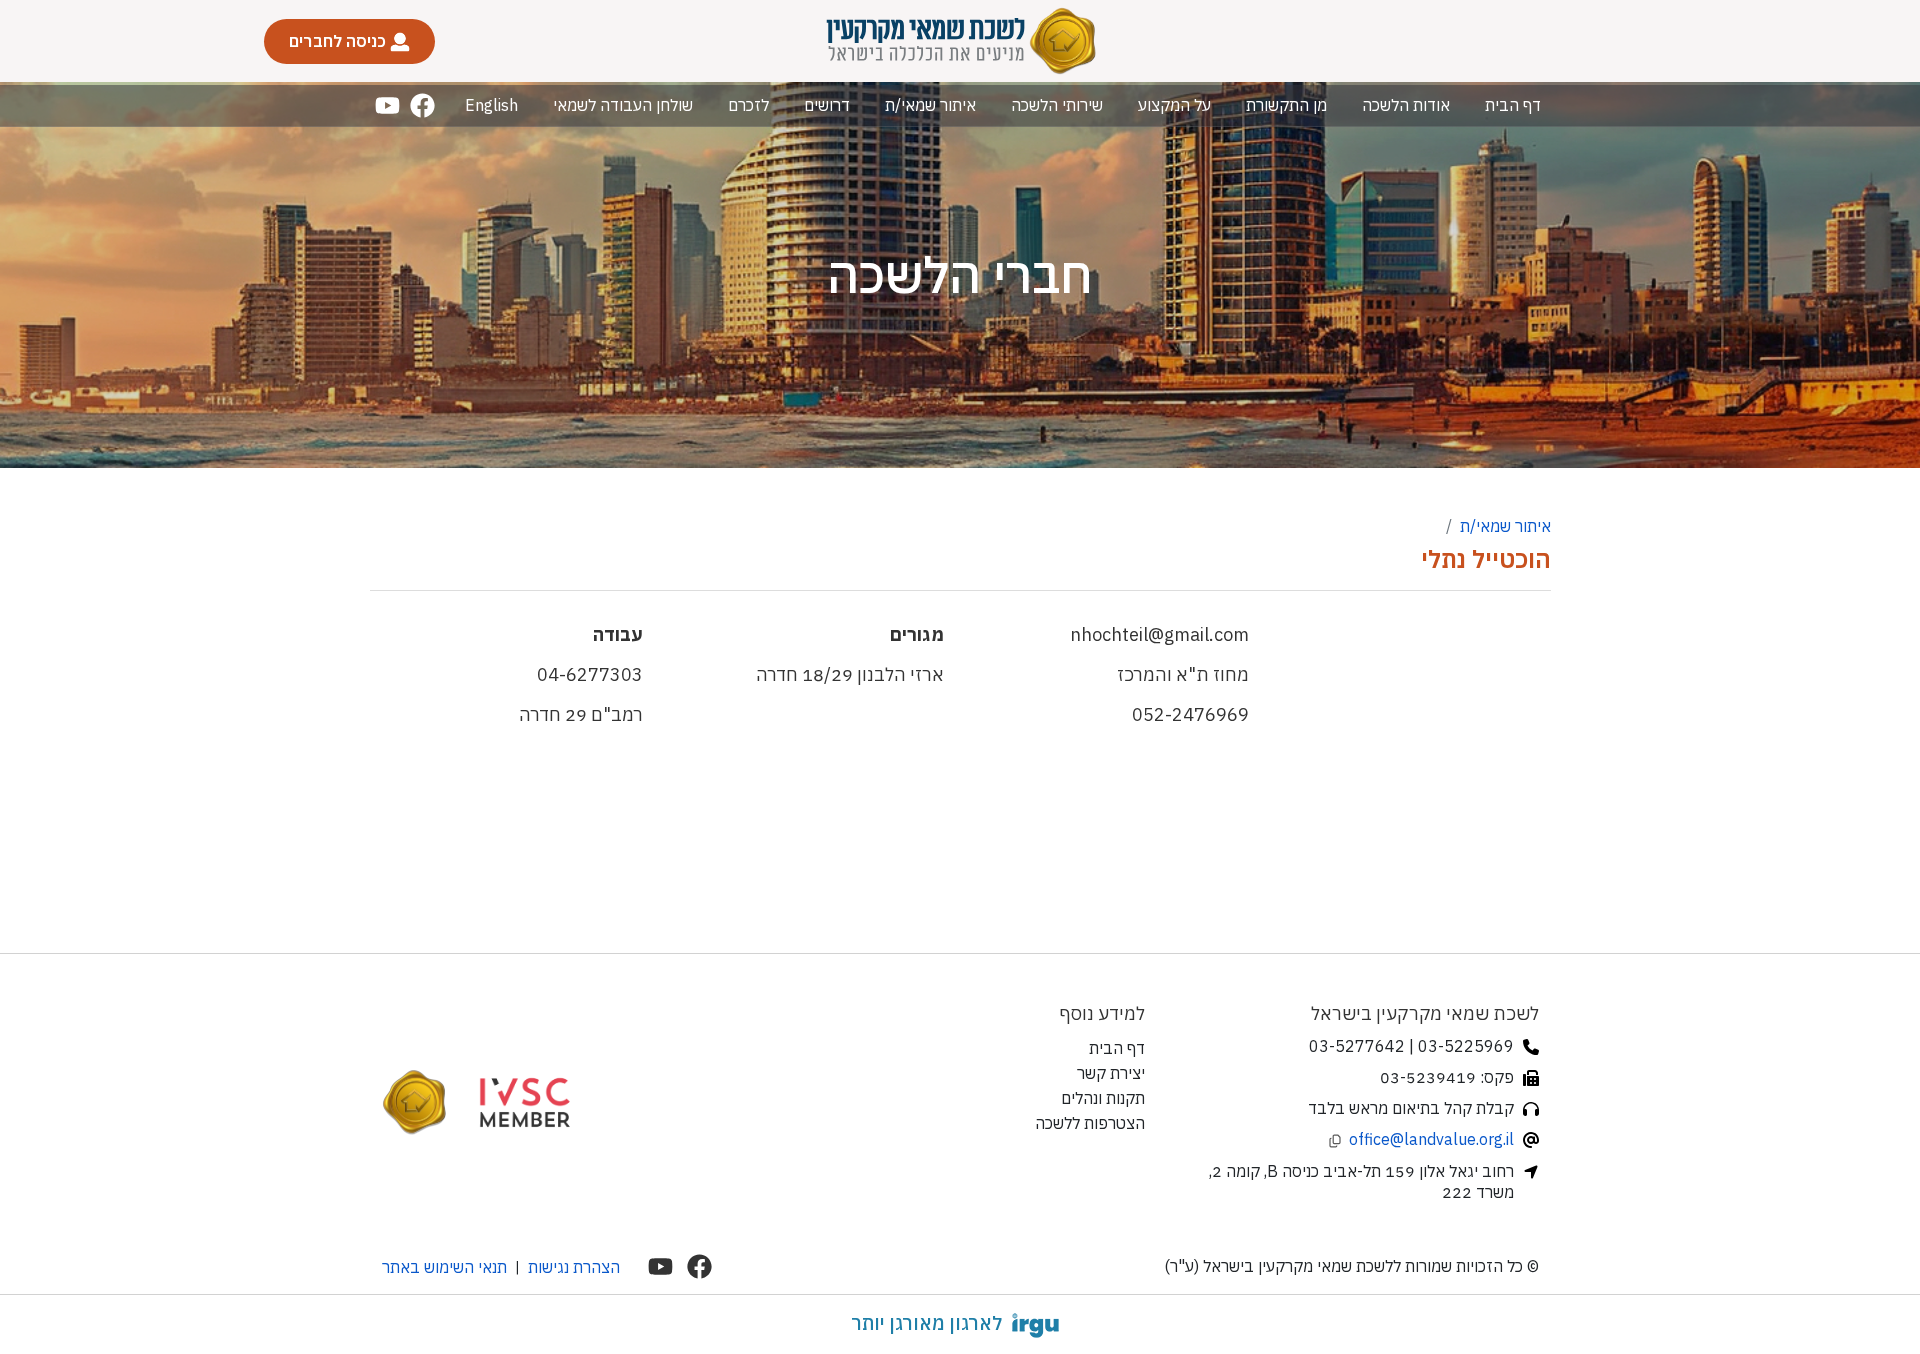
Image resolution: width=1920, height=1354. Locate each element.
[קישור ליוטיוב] (387, 105)
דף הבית (1513, 105)
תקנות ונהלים (1103, 1098)
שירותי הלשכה (1057, 105)
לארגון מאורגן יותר (926, 1323)
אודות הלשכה (1406, 105)
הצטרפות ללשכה (1090, 1123)
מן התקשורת (1286, 105)
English (491, 105)
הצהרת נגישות (574, 1267)
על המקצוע (1174, 105)
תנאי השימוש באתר (444, 1267)
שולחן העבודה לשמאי (623, 105)
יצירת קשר (1111, 1073)
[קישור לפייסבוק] (422, 105)
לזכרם (748, 105)
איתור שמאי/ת (930, 105)
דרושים (827, 105)
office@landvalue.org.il (1431, 1139)
